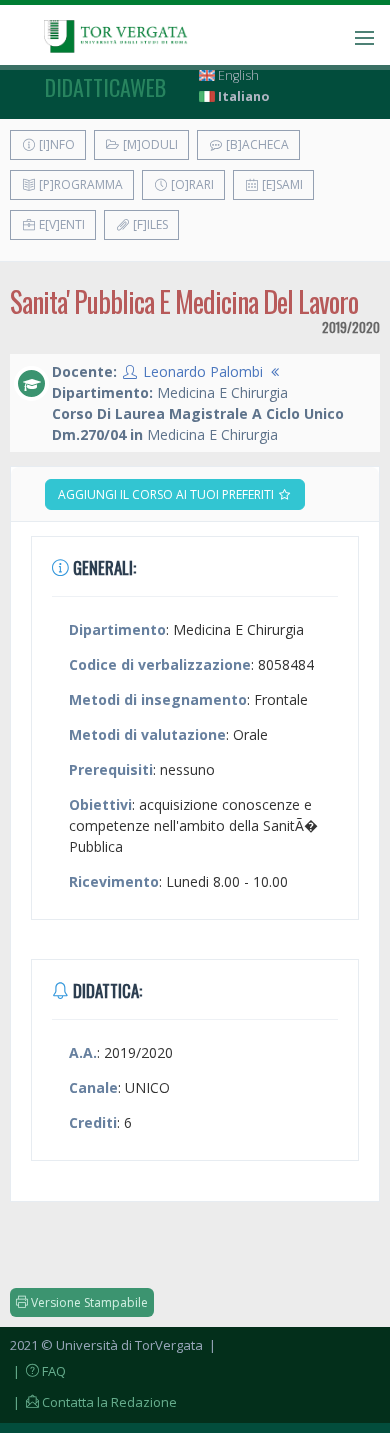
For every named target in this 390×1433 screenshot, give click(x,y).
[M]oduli (149, 144)
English (237, 75)
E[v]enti (60, 224)
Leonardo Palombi (203, 371)
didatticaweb (105, 87)
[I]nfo (55, 144)
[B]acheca (256, 144)
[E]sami (281, 184)
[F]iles (149, 224)
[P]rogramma (79, 184)
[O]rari (191, 184)
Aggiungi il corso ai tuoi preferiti (167, 494)
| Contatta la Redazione (93, 1402)
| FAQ (38, 1371)
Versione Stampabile (88, 1302)
